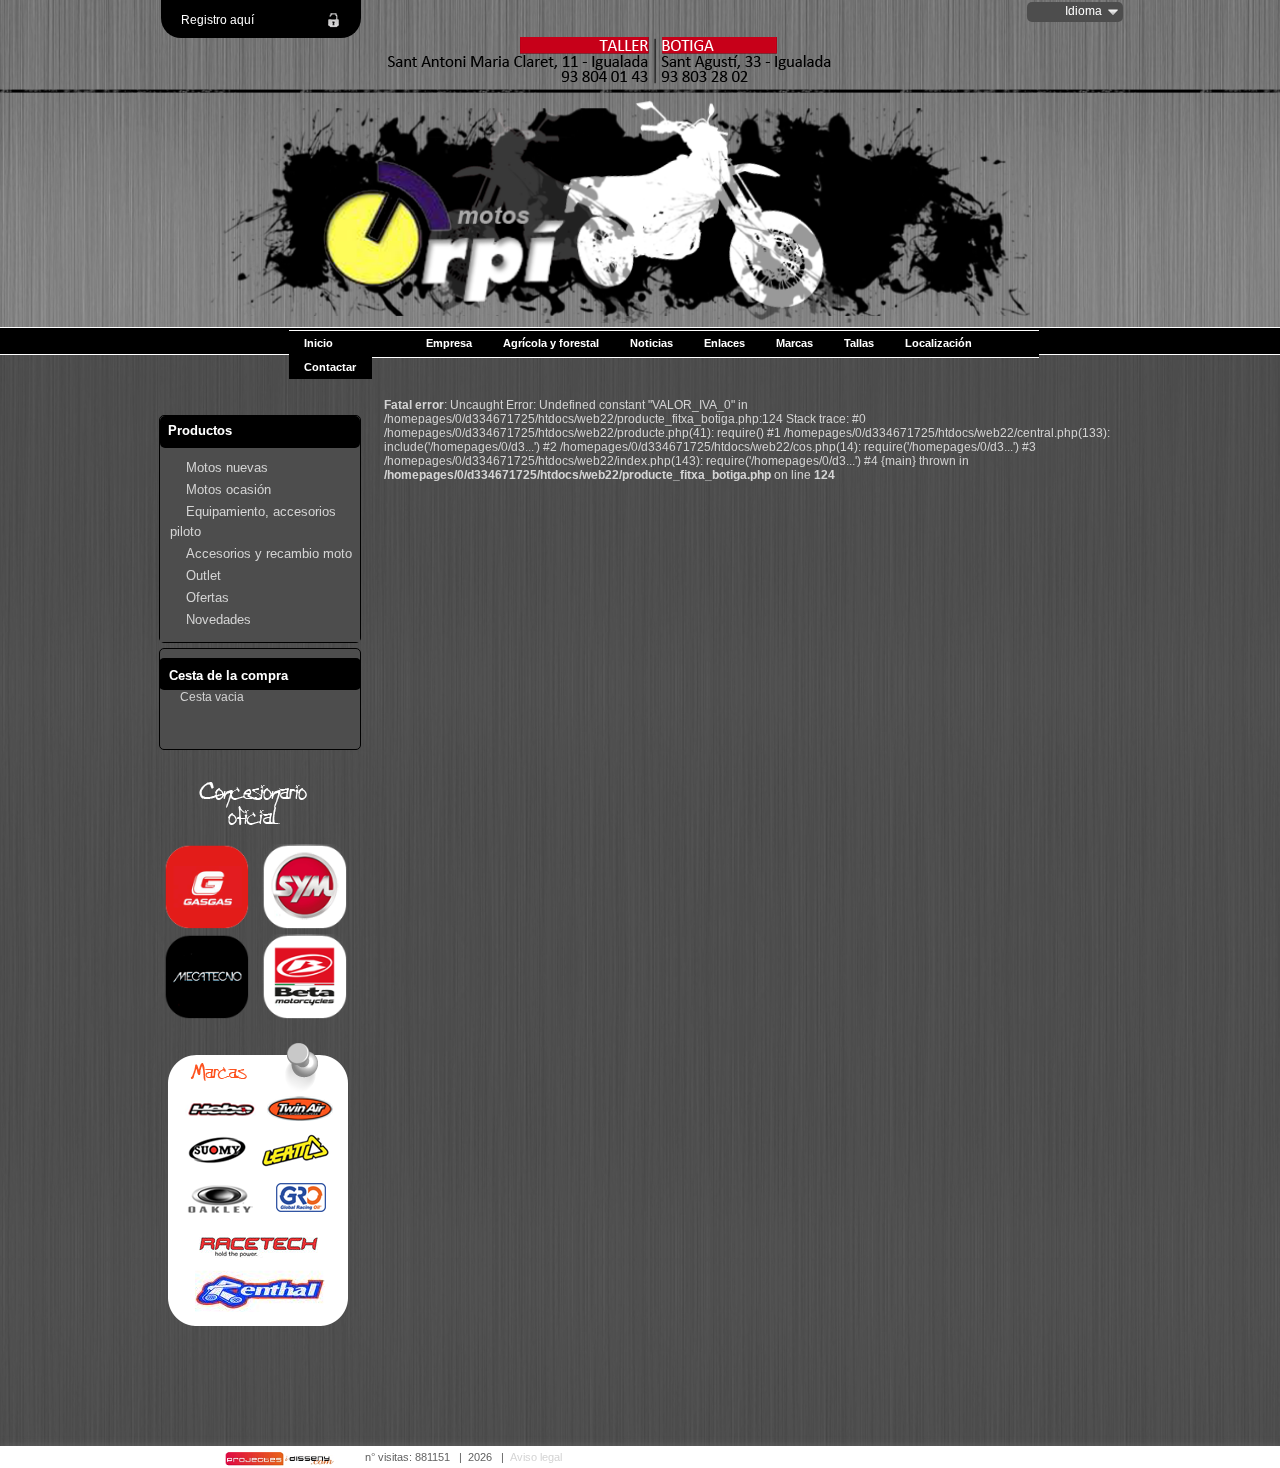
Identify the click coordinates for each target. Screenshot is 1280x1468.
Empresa (449, 343)
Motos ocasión (228, 489)
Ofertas (207, 597)
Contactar (330, 367)
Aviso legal (536, 1457)
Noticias (651, 343)
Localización (938, 343)
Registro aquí (217, 20)
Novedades (218, 619)
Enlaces (724, 343)
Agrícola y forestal (551, 343)
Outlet (203, 575)
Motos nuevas (227, 467)
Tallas (859, 343)
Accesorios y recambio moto (269, 553)
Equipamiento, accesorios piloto (253, 521)
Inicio (318, 343)
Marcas (794, 343)
